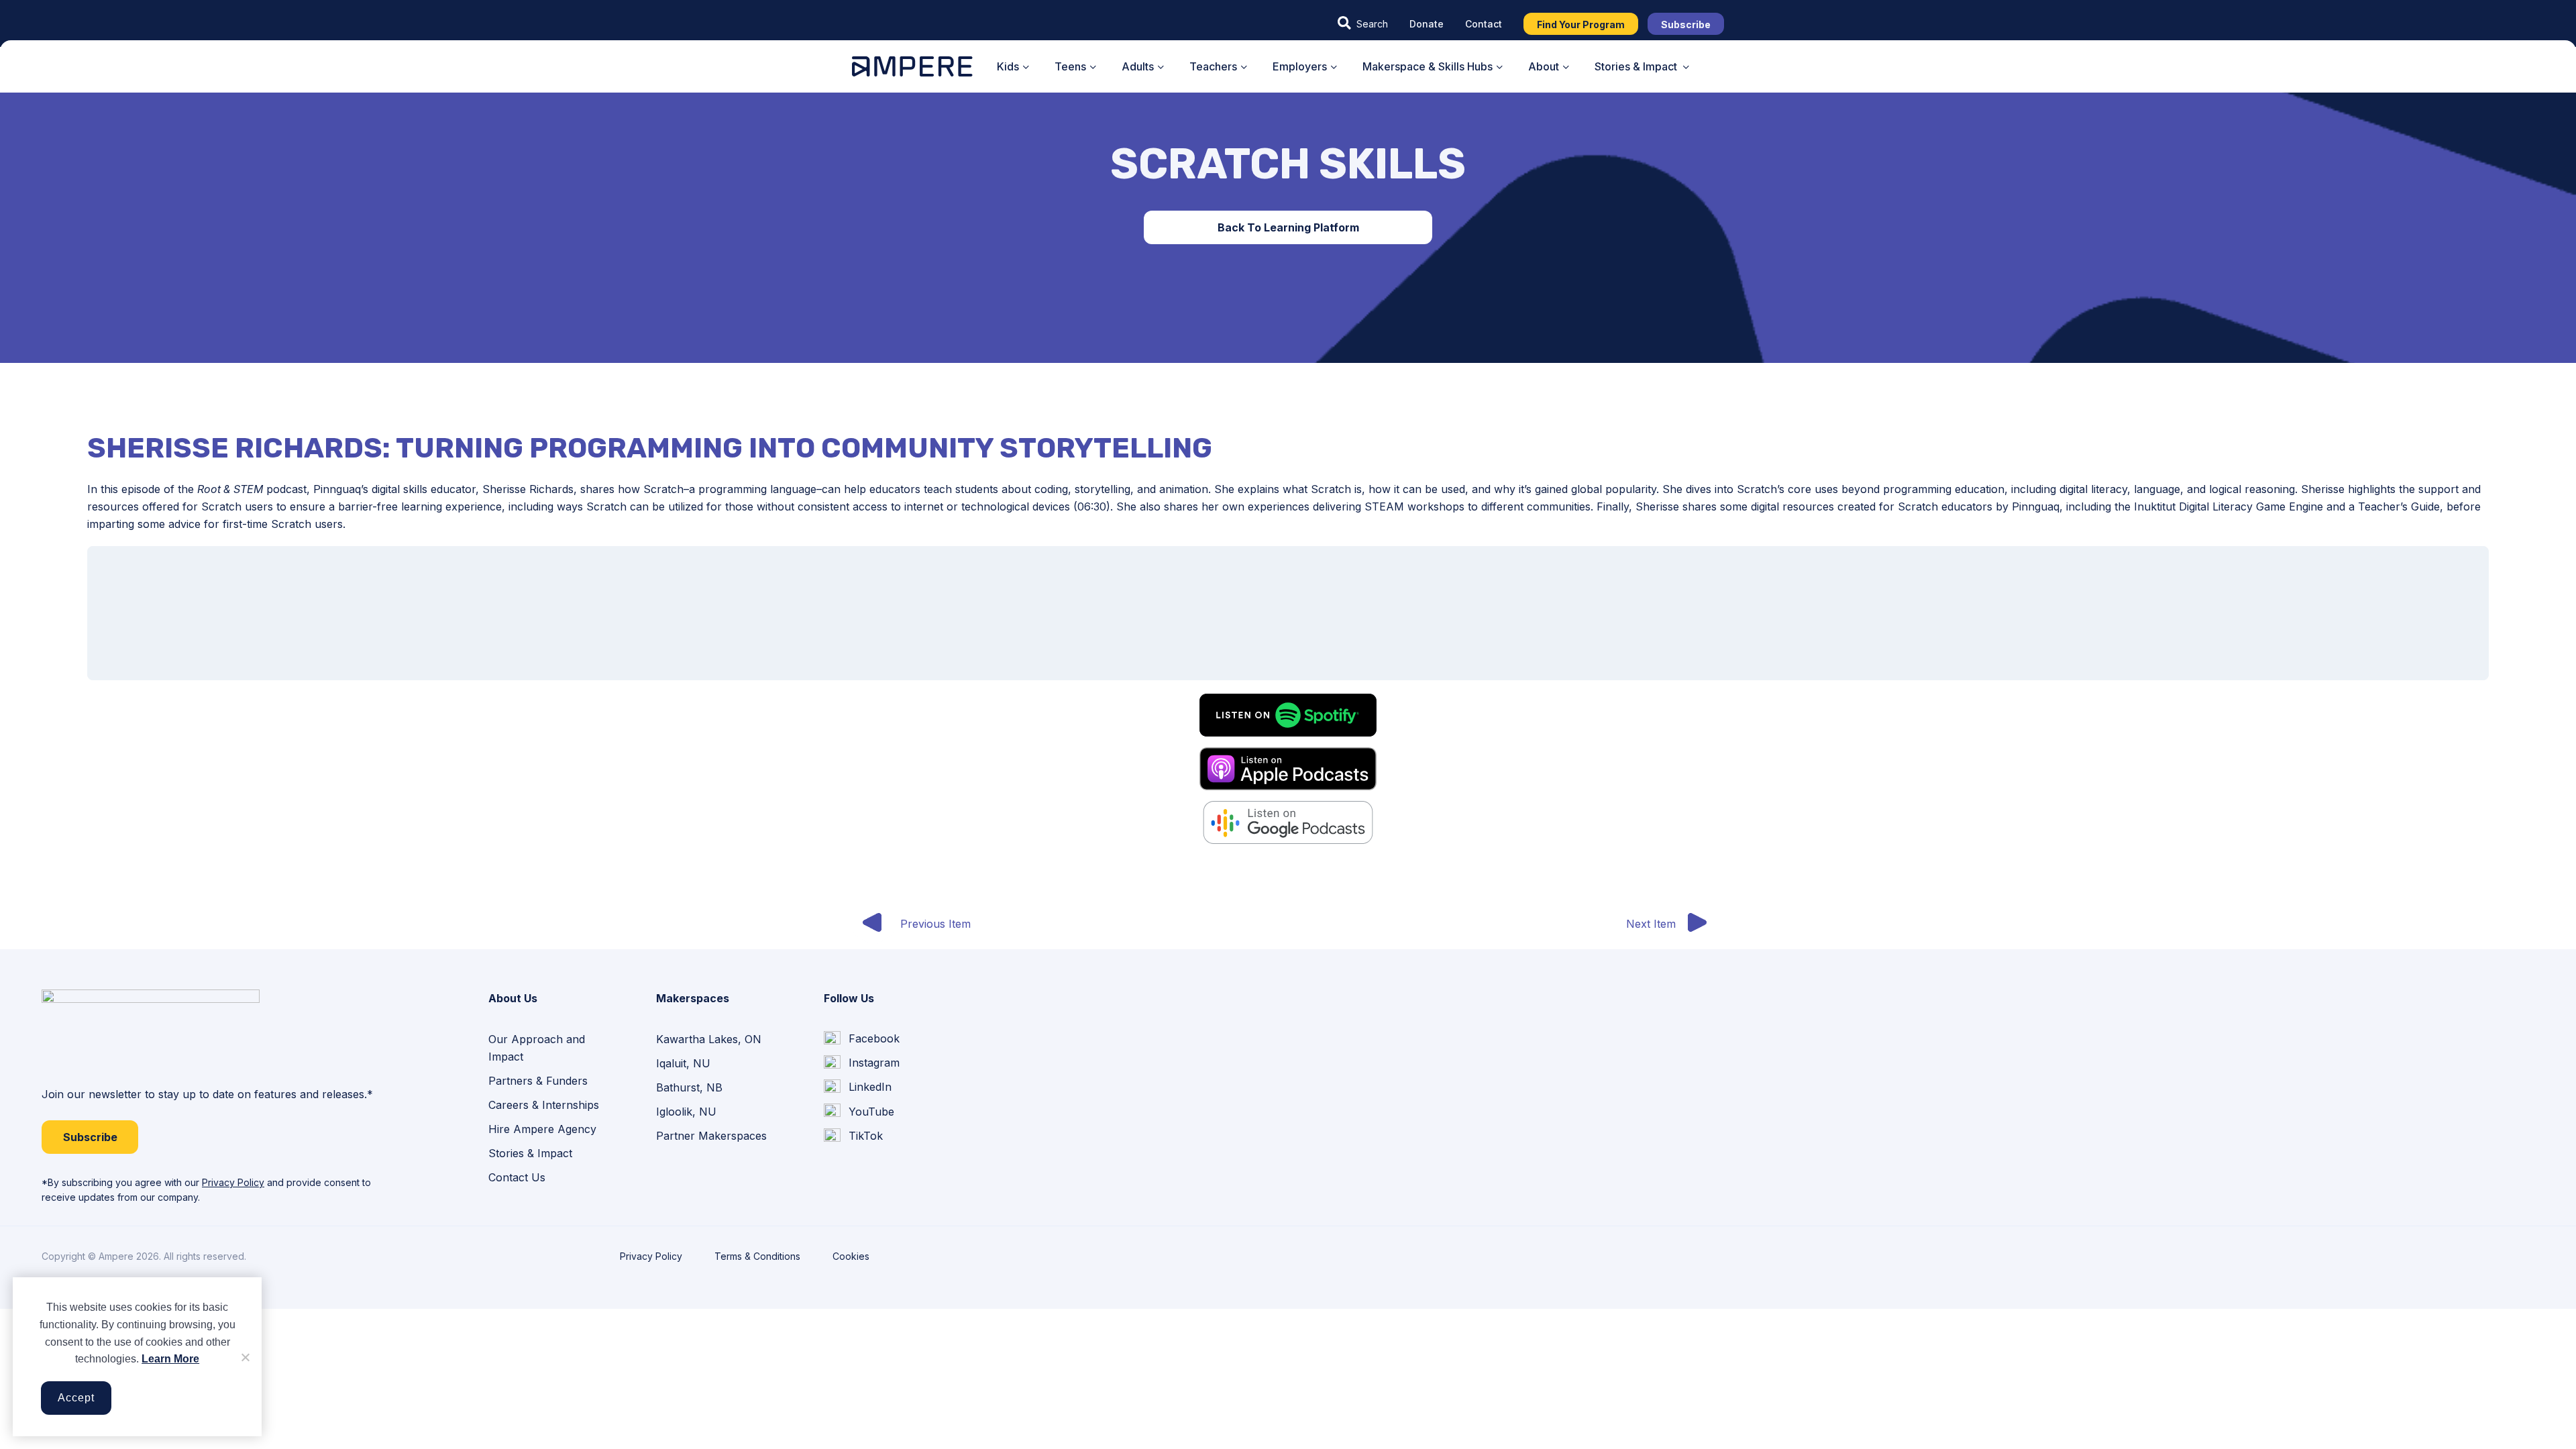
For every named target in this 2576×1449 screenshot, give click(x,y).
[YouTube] (859, 1112)
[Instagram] (862, 1063)
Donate (1427, 24)
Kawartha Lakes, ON (709, 1039)
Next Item (1651, 924)
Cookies (851, 1256)
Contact (1484, 24)
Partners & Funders (538, 1081)
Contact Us (517, 1177)
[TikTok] (853, 1136)
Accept (76, 1398)
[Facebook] (862, 1039)
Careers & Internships (544, 1105)
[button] (1363, 23)
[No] (245, 1357)
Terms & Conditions (757, 1256)
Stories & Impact (530, 1153)
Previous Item (935, 924)
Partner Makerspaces (711, 1136)
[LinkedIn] (858, 1087)
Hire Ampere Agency (542, 1129)
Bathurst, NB (689, 1087)
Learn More (170, 1359)
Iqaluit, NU (683, 1063)
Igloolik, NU (686, 1112)
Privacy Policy (233, 1182)
